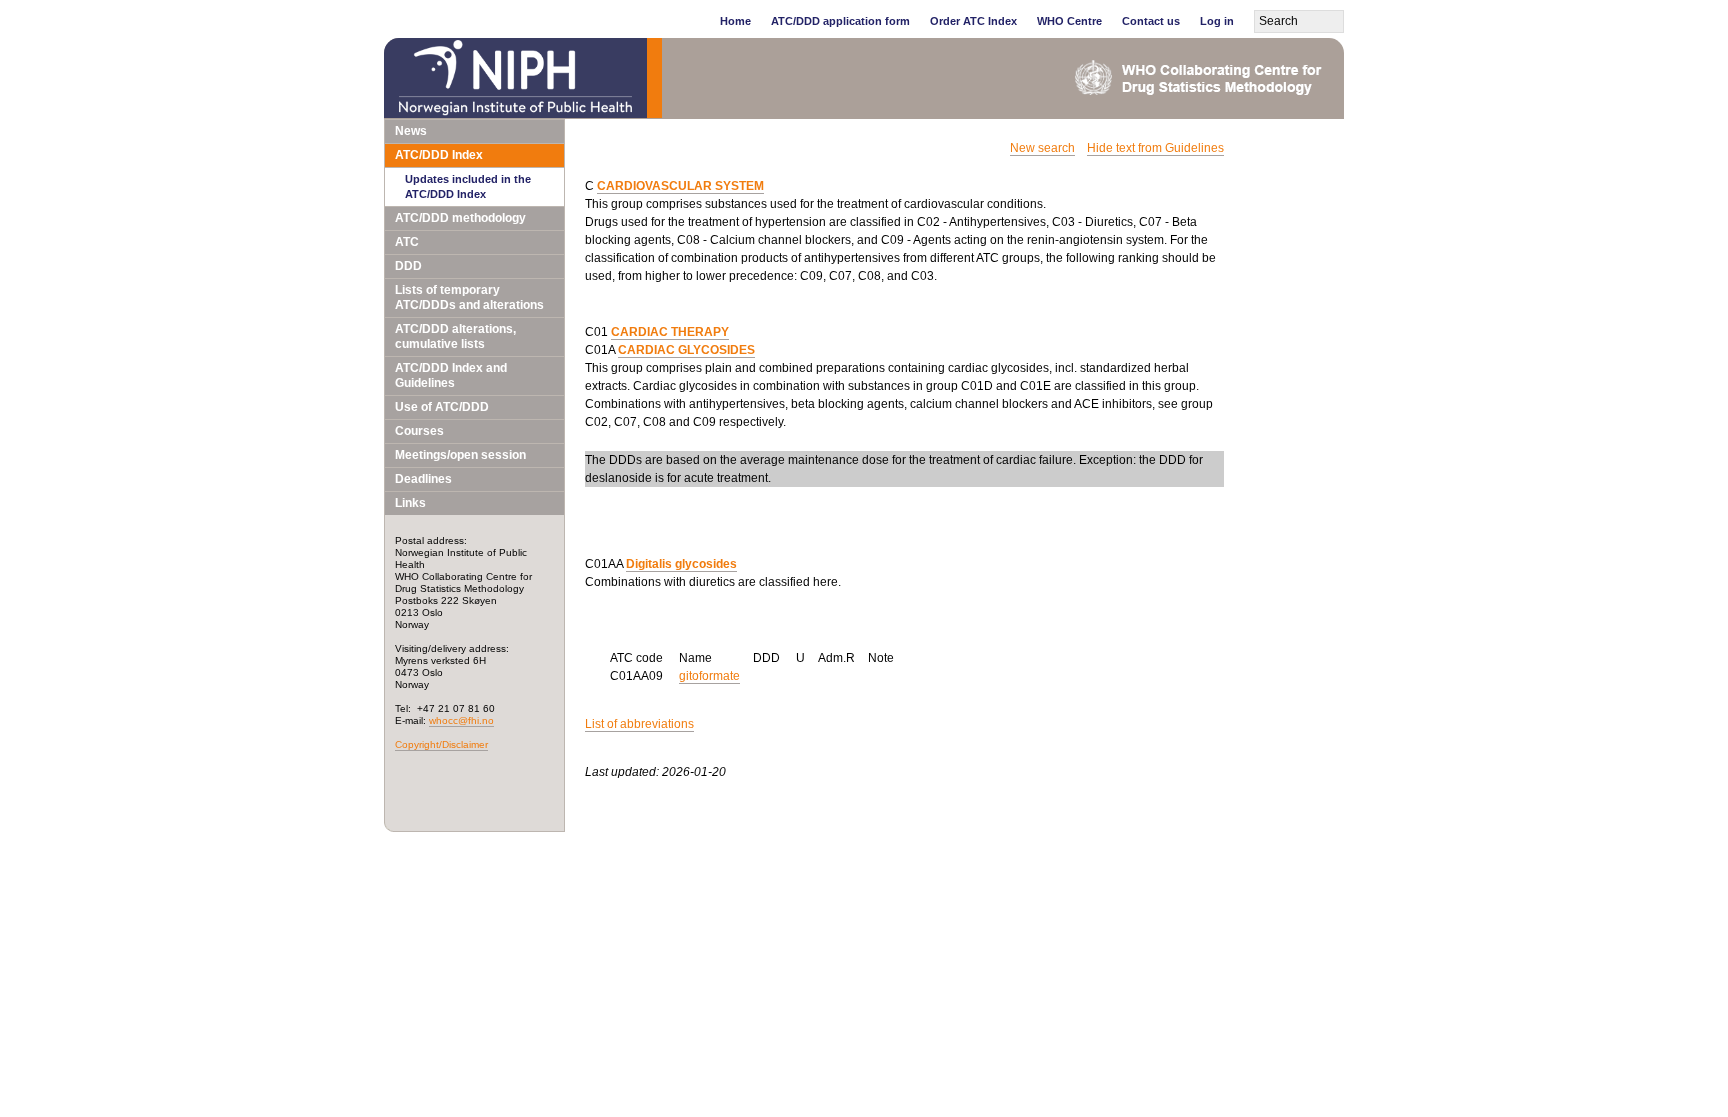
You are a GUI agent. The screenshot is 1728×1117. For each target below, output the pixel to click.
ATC (407, 242)
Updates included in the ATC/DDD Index (468, 186)
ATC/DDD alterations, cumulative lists (455, 336)
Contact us (1151, 21)
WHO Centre (1069, 21)
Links (410, 503)
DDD (408, 266)
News (411, 131)
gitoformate (709, 676)
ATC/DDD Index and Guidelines (451, 375)
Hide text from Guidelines (1155, 148)
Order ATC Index (973, 21)
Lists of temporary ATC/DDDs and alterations (469, 297)
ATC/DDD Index (439, 155)
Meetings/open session (460, 455)
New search (1042, 148)
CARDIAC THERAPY (670, 332)
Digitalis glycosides (681, 564)
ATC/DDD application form (840, 21)
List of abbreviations (639, 724)
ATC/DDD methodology (460, 218)
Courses (419, 431)
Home (735, 21)
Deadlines (423, 479)
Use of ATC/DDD (442, 407)
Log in (1217, 21)
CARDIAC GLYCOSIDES (686, 350)
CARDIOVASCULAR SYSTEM (680, 186)
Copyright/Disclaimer (441, 744)
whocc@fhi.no (461, 720)
